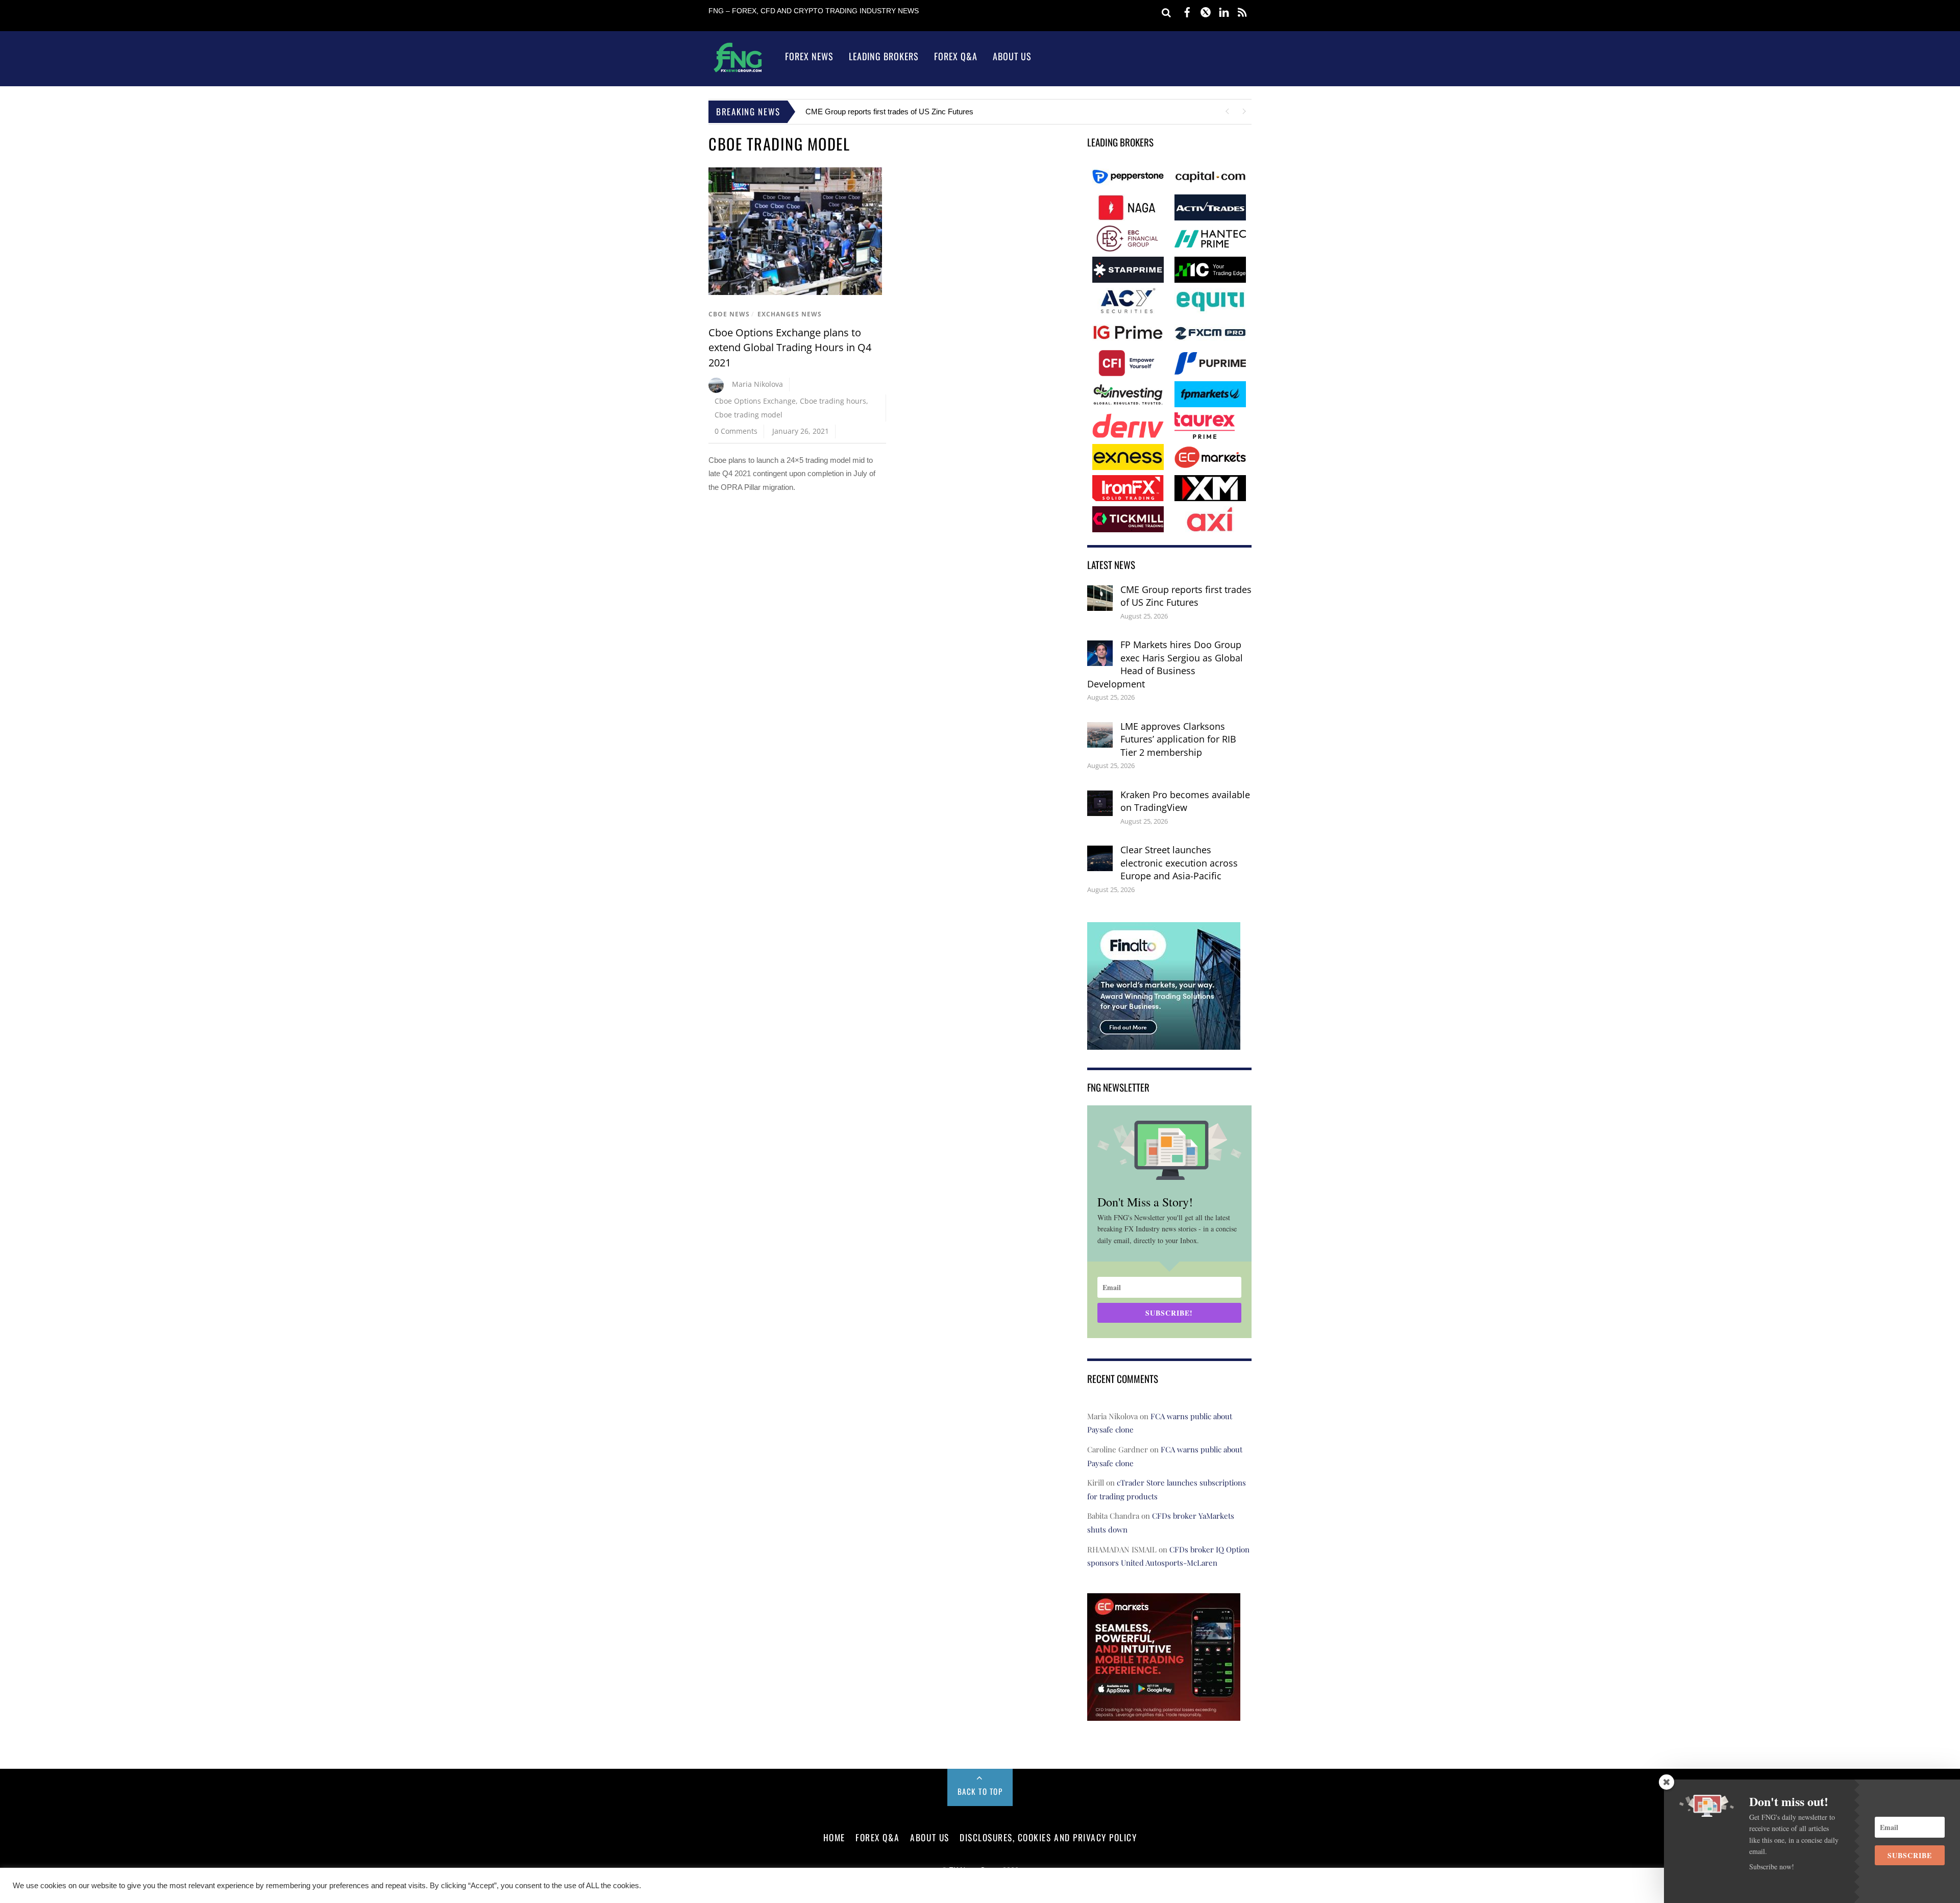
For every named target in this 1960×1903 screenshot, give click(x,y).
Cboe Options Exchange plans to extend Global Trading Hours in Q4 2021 (790, 348)
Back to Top (980, 1791)
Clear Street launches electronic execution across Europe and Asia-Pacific (1179, 863)
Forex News (809, 56)
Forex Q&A (956, 56)
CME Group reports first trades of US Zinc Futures (889, 112)
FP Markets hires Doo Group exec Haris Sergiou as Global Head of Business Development (1165, 664)
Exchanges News (790, 314)
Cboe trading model (749, 415)
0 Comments (736, 431)
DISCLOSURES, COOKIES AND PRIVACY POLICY (1048, 1837)
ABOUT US (929, 1837)
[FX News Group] (738, 72)
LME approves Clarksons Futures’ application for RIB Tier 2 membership (1178, 739)
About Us (1012, 56)
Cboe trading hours (833, 401)
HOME (834, 1837)
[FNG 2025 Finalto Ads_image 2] (1164, 1043)
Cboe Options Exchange (755, 401)
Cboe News (729, 314)
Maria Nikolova (757, 384)
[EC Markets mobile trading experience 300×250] (1164, 1713)
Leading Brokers (884, 56)
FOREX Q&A (878, 1837)
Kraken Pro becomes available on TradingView (1185, 801)
